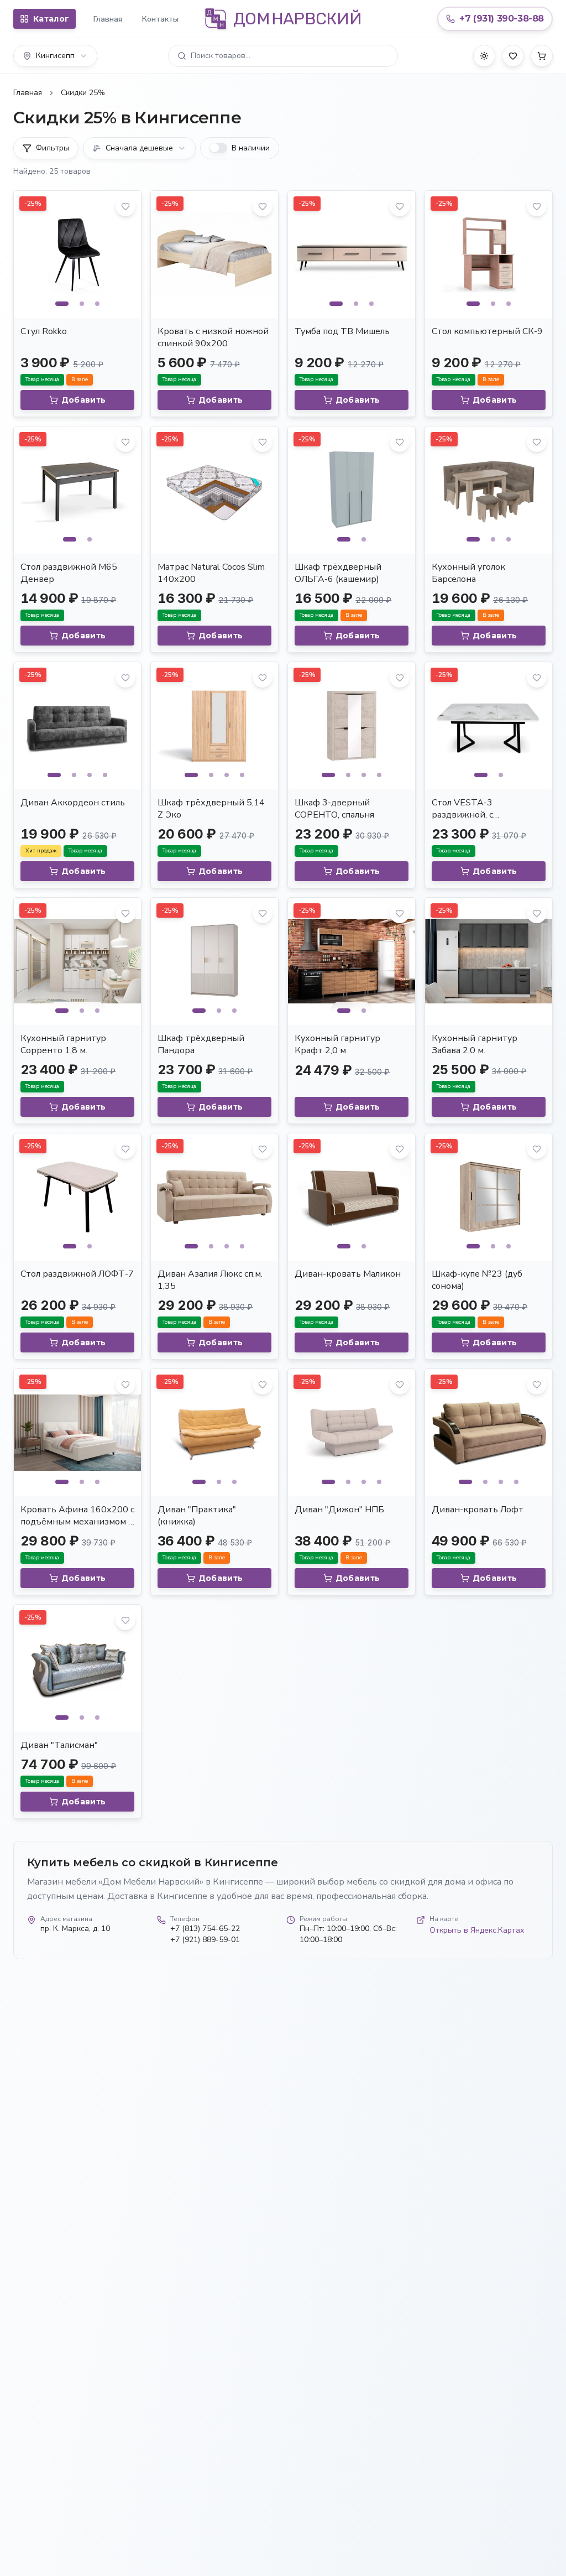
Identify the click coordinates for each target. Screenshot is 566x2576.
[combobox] (55, 56)
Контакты (160, 19)
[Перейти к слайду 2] (82, 304)
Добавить (84, 400)
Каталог (51, 19)
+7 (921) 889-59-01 (205, 1940)
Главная (108, 19)
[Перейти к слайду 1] (62, 304)
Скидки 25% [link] (83, 93)
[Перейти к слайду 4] (105, 775)
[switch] (218, 148)
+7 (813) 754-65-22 (205, 1929)
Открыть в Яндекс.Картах (477, 1930)
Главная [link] (28, 93)
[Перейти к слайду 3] (97, 304)
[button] (283, 56)
